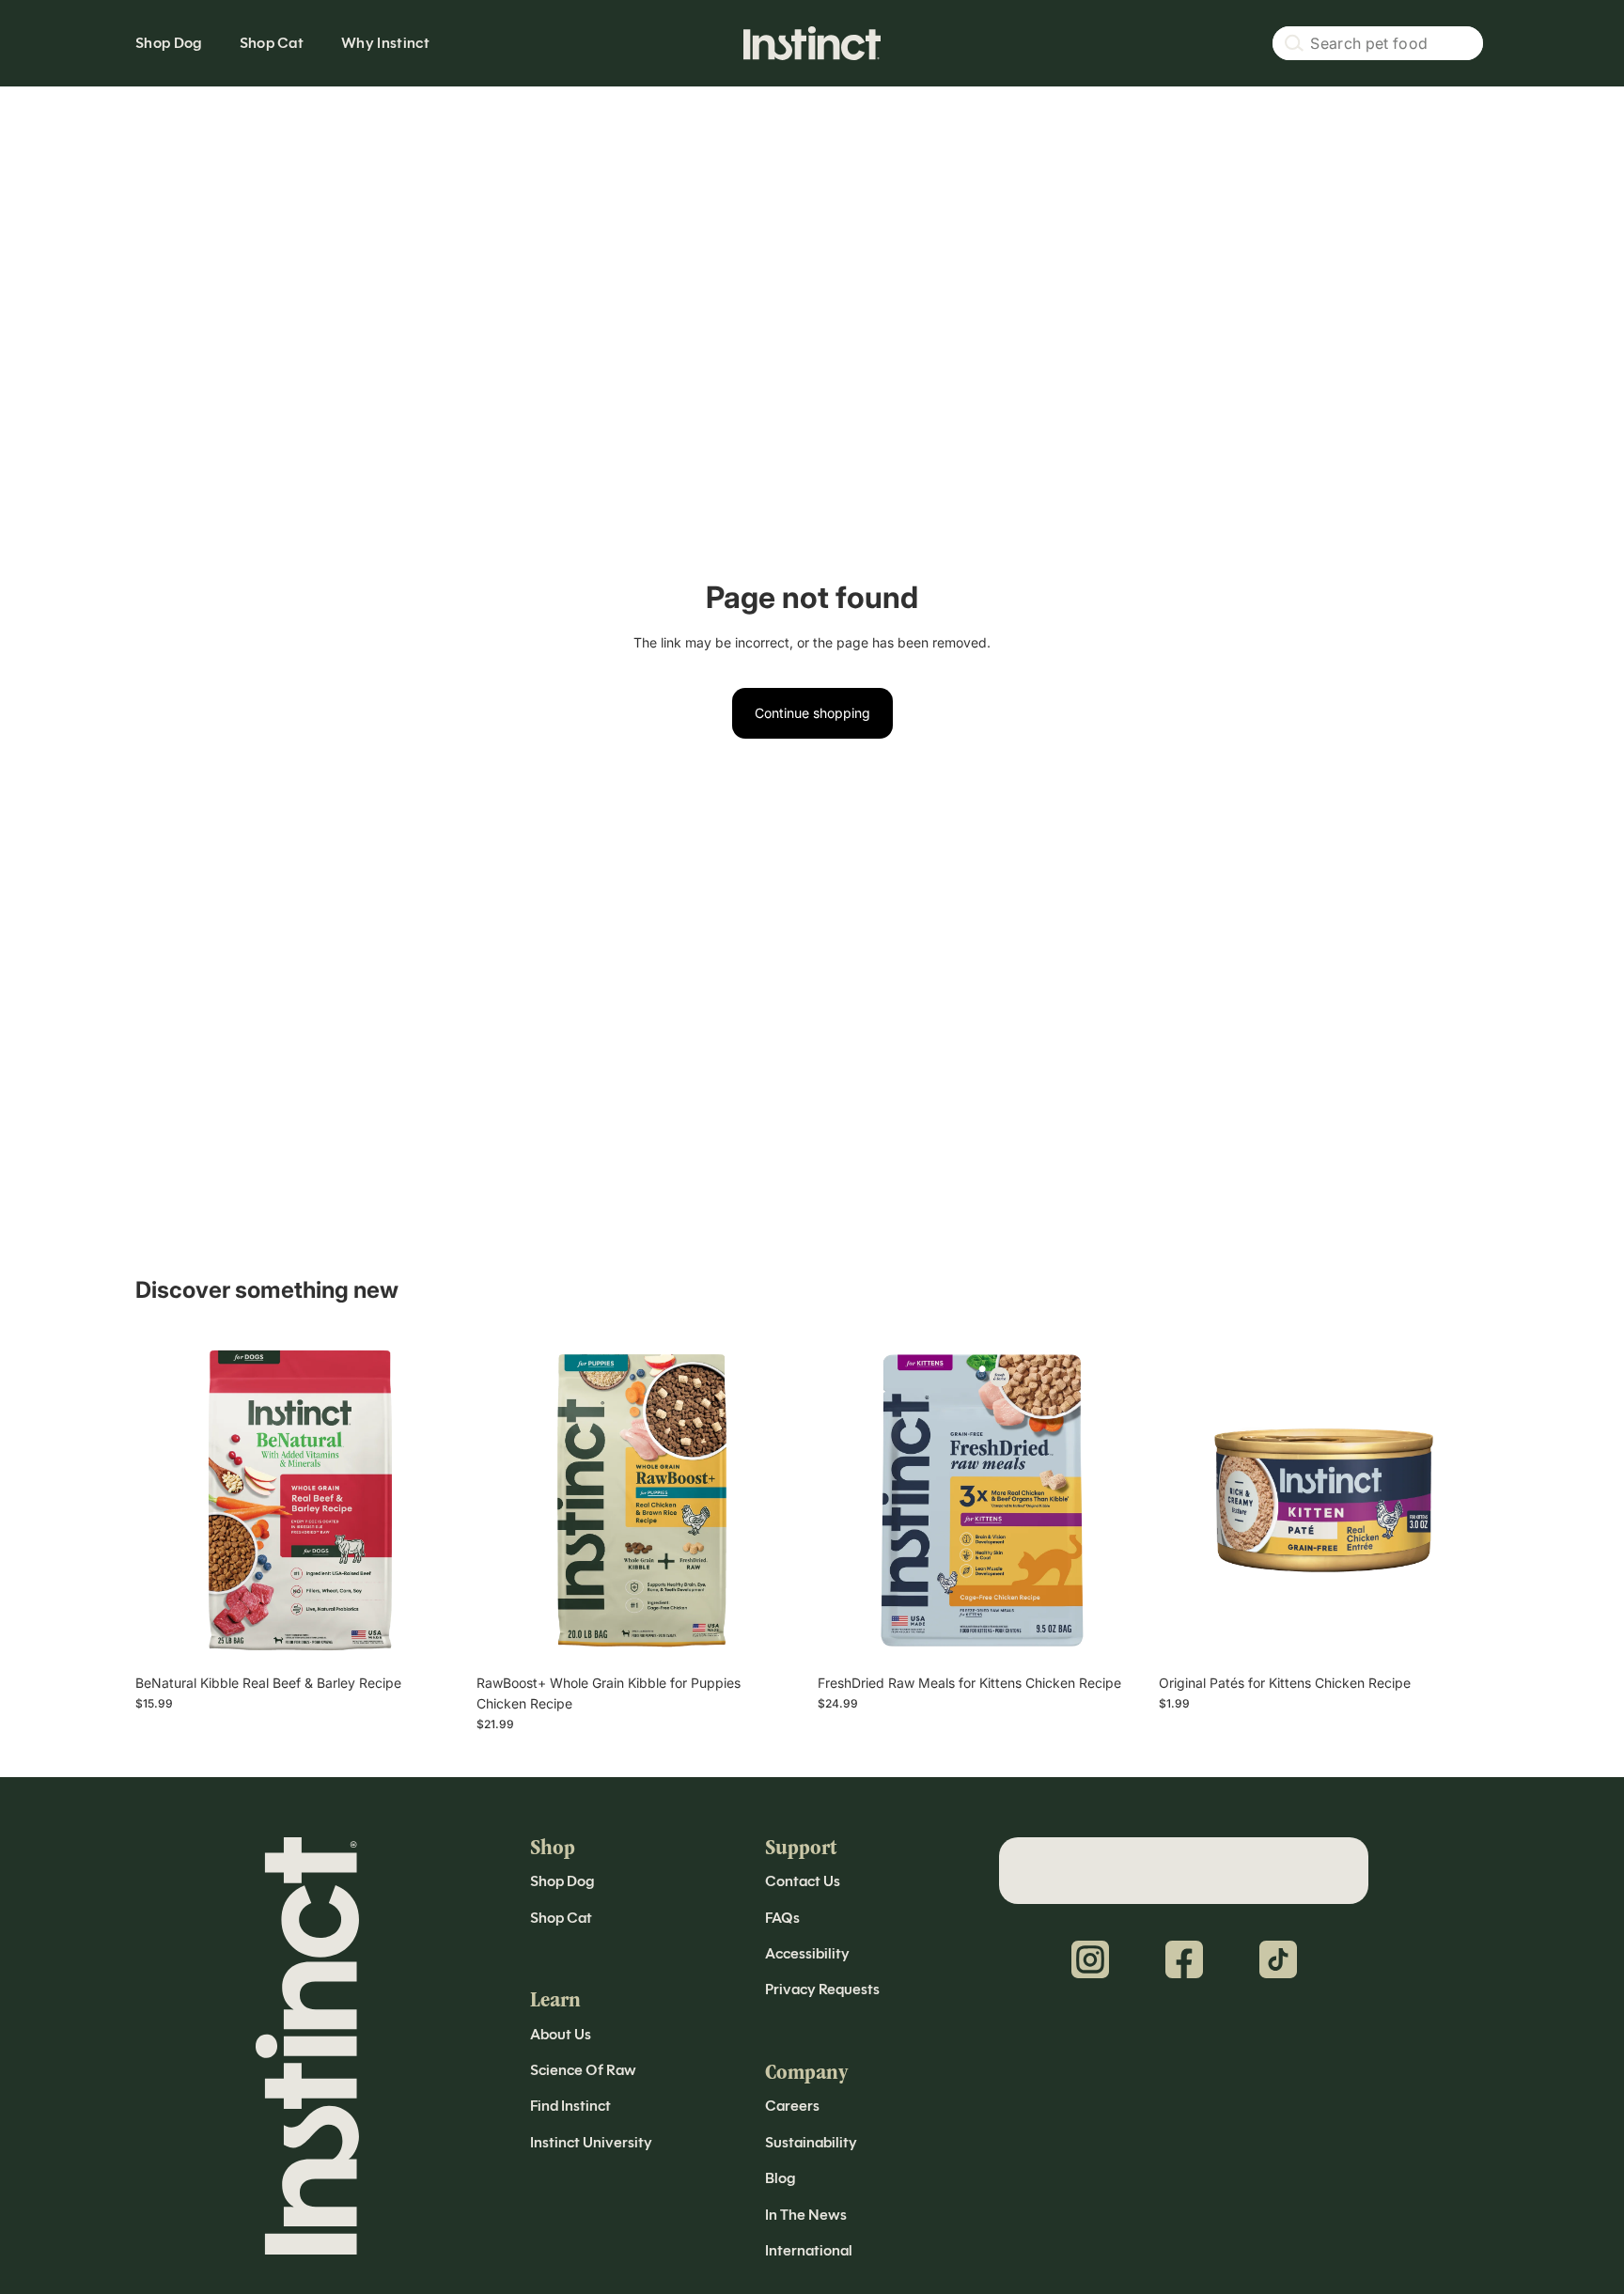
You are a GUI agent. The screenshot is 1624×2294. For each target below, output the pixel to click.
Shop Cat (561, 1918)
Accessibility (807, 1953)
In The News (806, 2215)
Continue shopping (812, 713)
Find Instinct (570, 2106)
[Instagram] (1090, 1959)
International (809, 2250)
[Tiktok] (1278, 1959)
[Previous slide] (164, 1500)
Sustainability (811, 2142)
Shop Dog (562, 1881)
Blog (780, 2178)
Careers (792, 2106)
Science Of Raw (583, 2070)
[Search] (1378, 43)
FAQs (782, 1918)
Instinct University (591, 2142)
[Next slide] (437, 1500)
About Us (561, 2034)
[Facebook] (1184, 1959)
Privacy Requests (822, 1989)
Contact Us (803, 1881)
